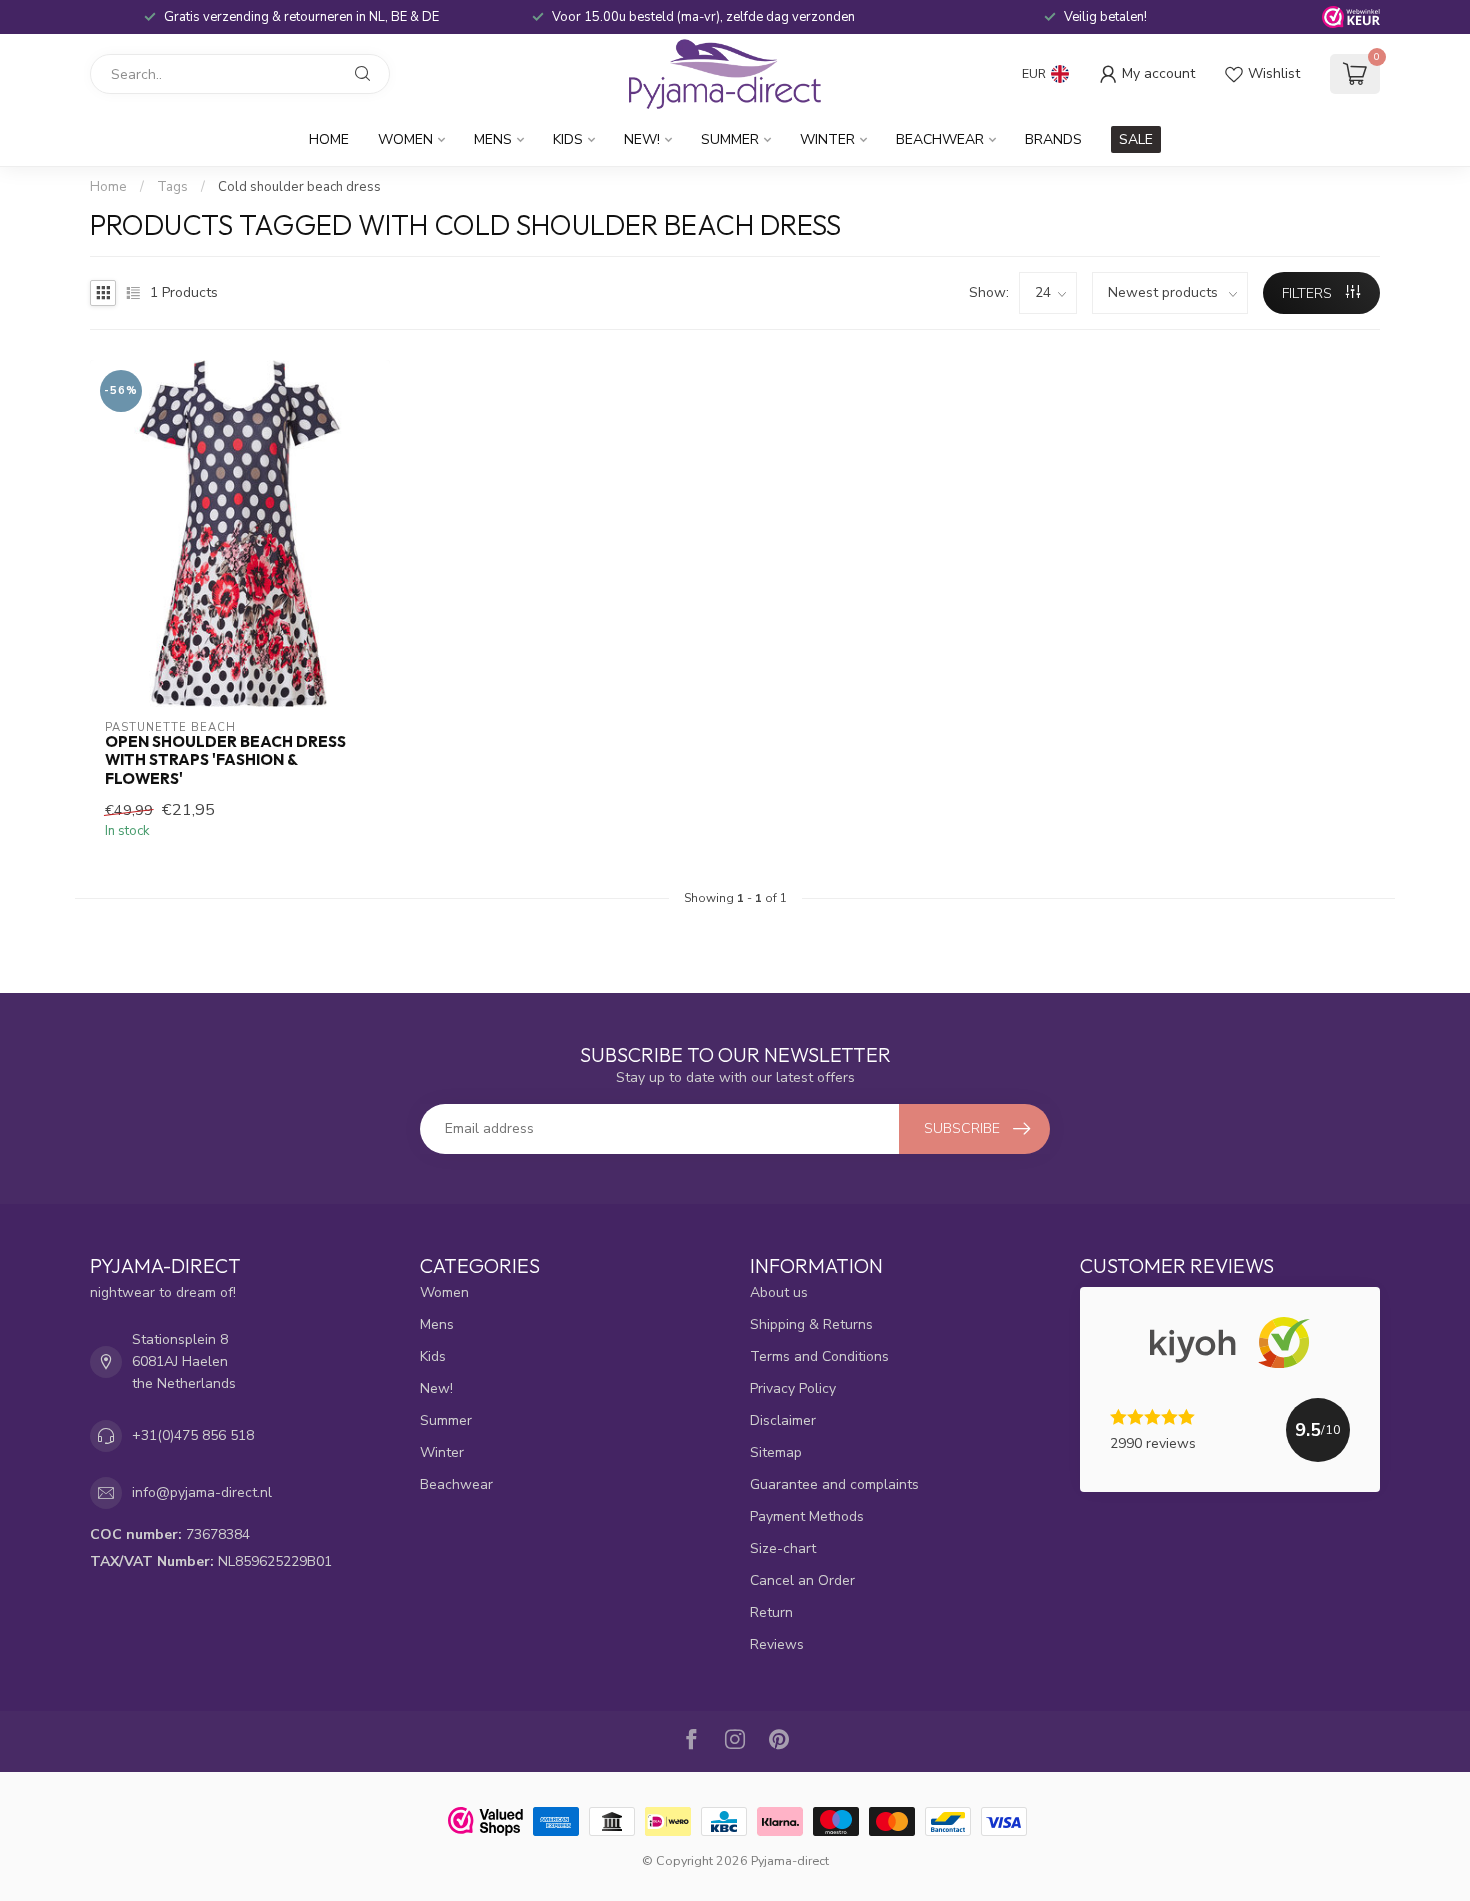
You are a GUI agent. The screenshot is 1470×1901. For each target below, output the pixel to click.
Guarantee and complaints (834, 1484)
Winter (827, 139)
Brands (1053, 139)
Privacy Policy (793, 1388)
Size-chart (783, 1548)
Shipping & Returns (811, 1324)
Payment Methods (807, 1516)
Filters (1309, 293)
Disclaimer (783, 1420)
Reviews (777, 1644)
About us (779, 1292)
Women (405, 139)
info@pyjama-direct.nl (202, 1492)
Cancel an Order (802, 1580)
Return (771, 1612)
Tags (172, 187)
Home (329, 139)
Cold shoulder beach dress (299, 187)
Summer (730, 139)
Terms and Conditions (819, 1356)
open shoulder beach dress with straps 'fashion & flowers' (225, 760)
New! (642, 139)
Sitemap (776, 1452)
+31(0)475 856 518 (193, 1435)
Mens (493, 139)
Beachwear (940, 139)
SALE (1136, 139)
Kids (568, 139)
